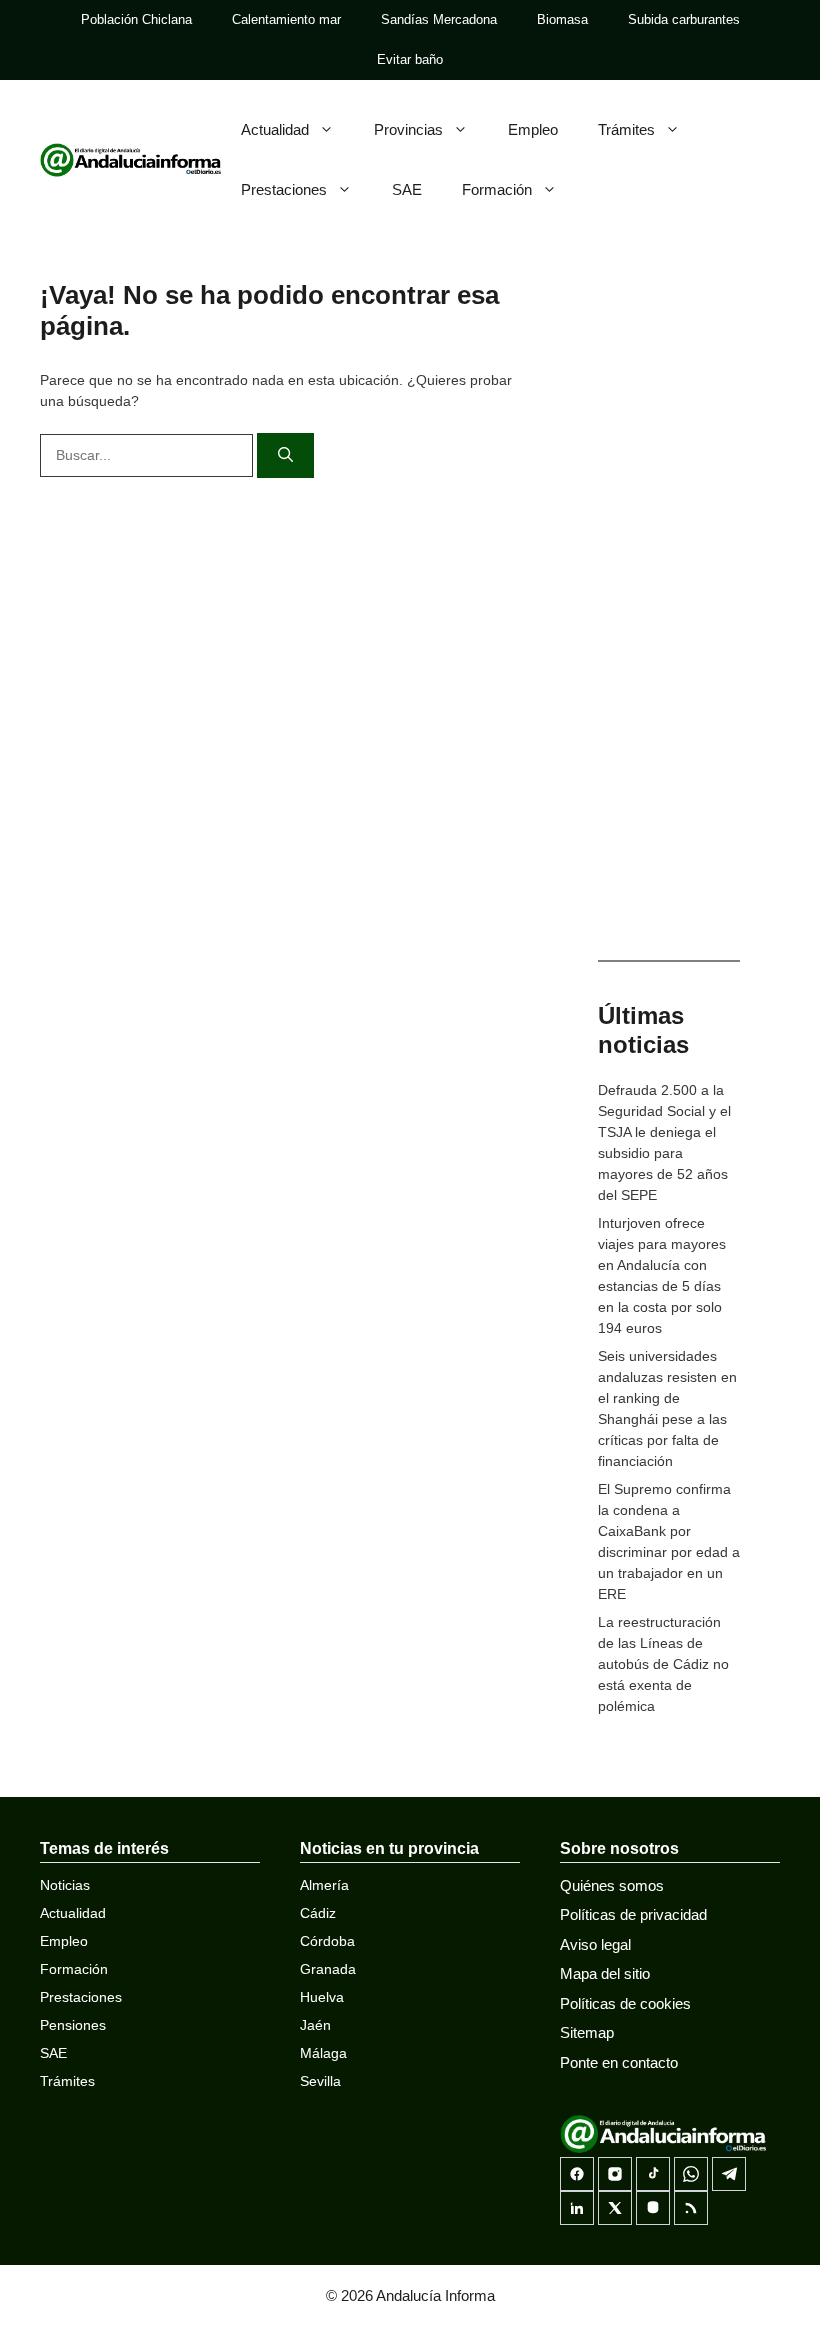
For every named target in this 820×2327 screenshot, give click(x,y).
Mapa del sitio (605, 1973)
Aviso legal (595, 1944)
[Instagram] (615, 2174)
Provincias (408, 129)
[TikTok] (653, 2174)
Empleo (533, 129)
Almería (324, 1885)
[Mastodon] (653, 2208)
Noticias (65, 1885)
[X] (615, 2208)
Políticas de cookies (625, 2003)
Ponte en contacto (619, 2062)
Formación (497, 189)
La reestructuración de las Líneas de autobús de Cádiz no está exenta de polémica (663, 1664)
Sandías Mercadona (439, 19)
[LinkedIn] (577, 2208)
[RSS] (691, 2208)
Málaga (323, 2053)
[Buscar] (285, 455)
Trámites (626, 129)
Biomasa (562, 19)
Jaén (315, 2025)
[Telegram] (729, 2174)
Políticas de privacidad (633, 1914)
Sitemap (587, 2032)
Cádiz (318, 1913)
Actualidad (275, 129)
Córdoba (327, 1941)
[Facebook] (577, 2174)
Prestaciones (284, 189)
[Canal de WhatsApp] (691, 2174)
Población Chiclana (136, 19)
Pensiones (73, 2025)
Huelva (322, 1997)
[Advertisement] (669, 620)
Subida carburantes (684, 19)
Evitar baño (410, 59)
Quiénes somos (612, 1885)
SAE (407, 189)
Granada (328, 1969)
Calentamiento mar (286, 19)
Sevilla (320, 2081)
